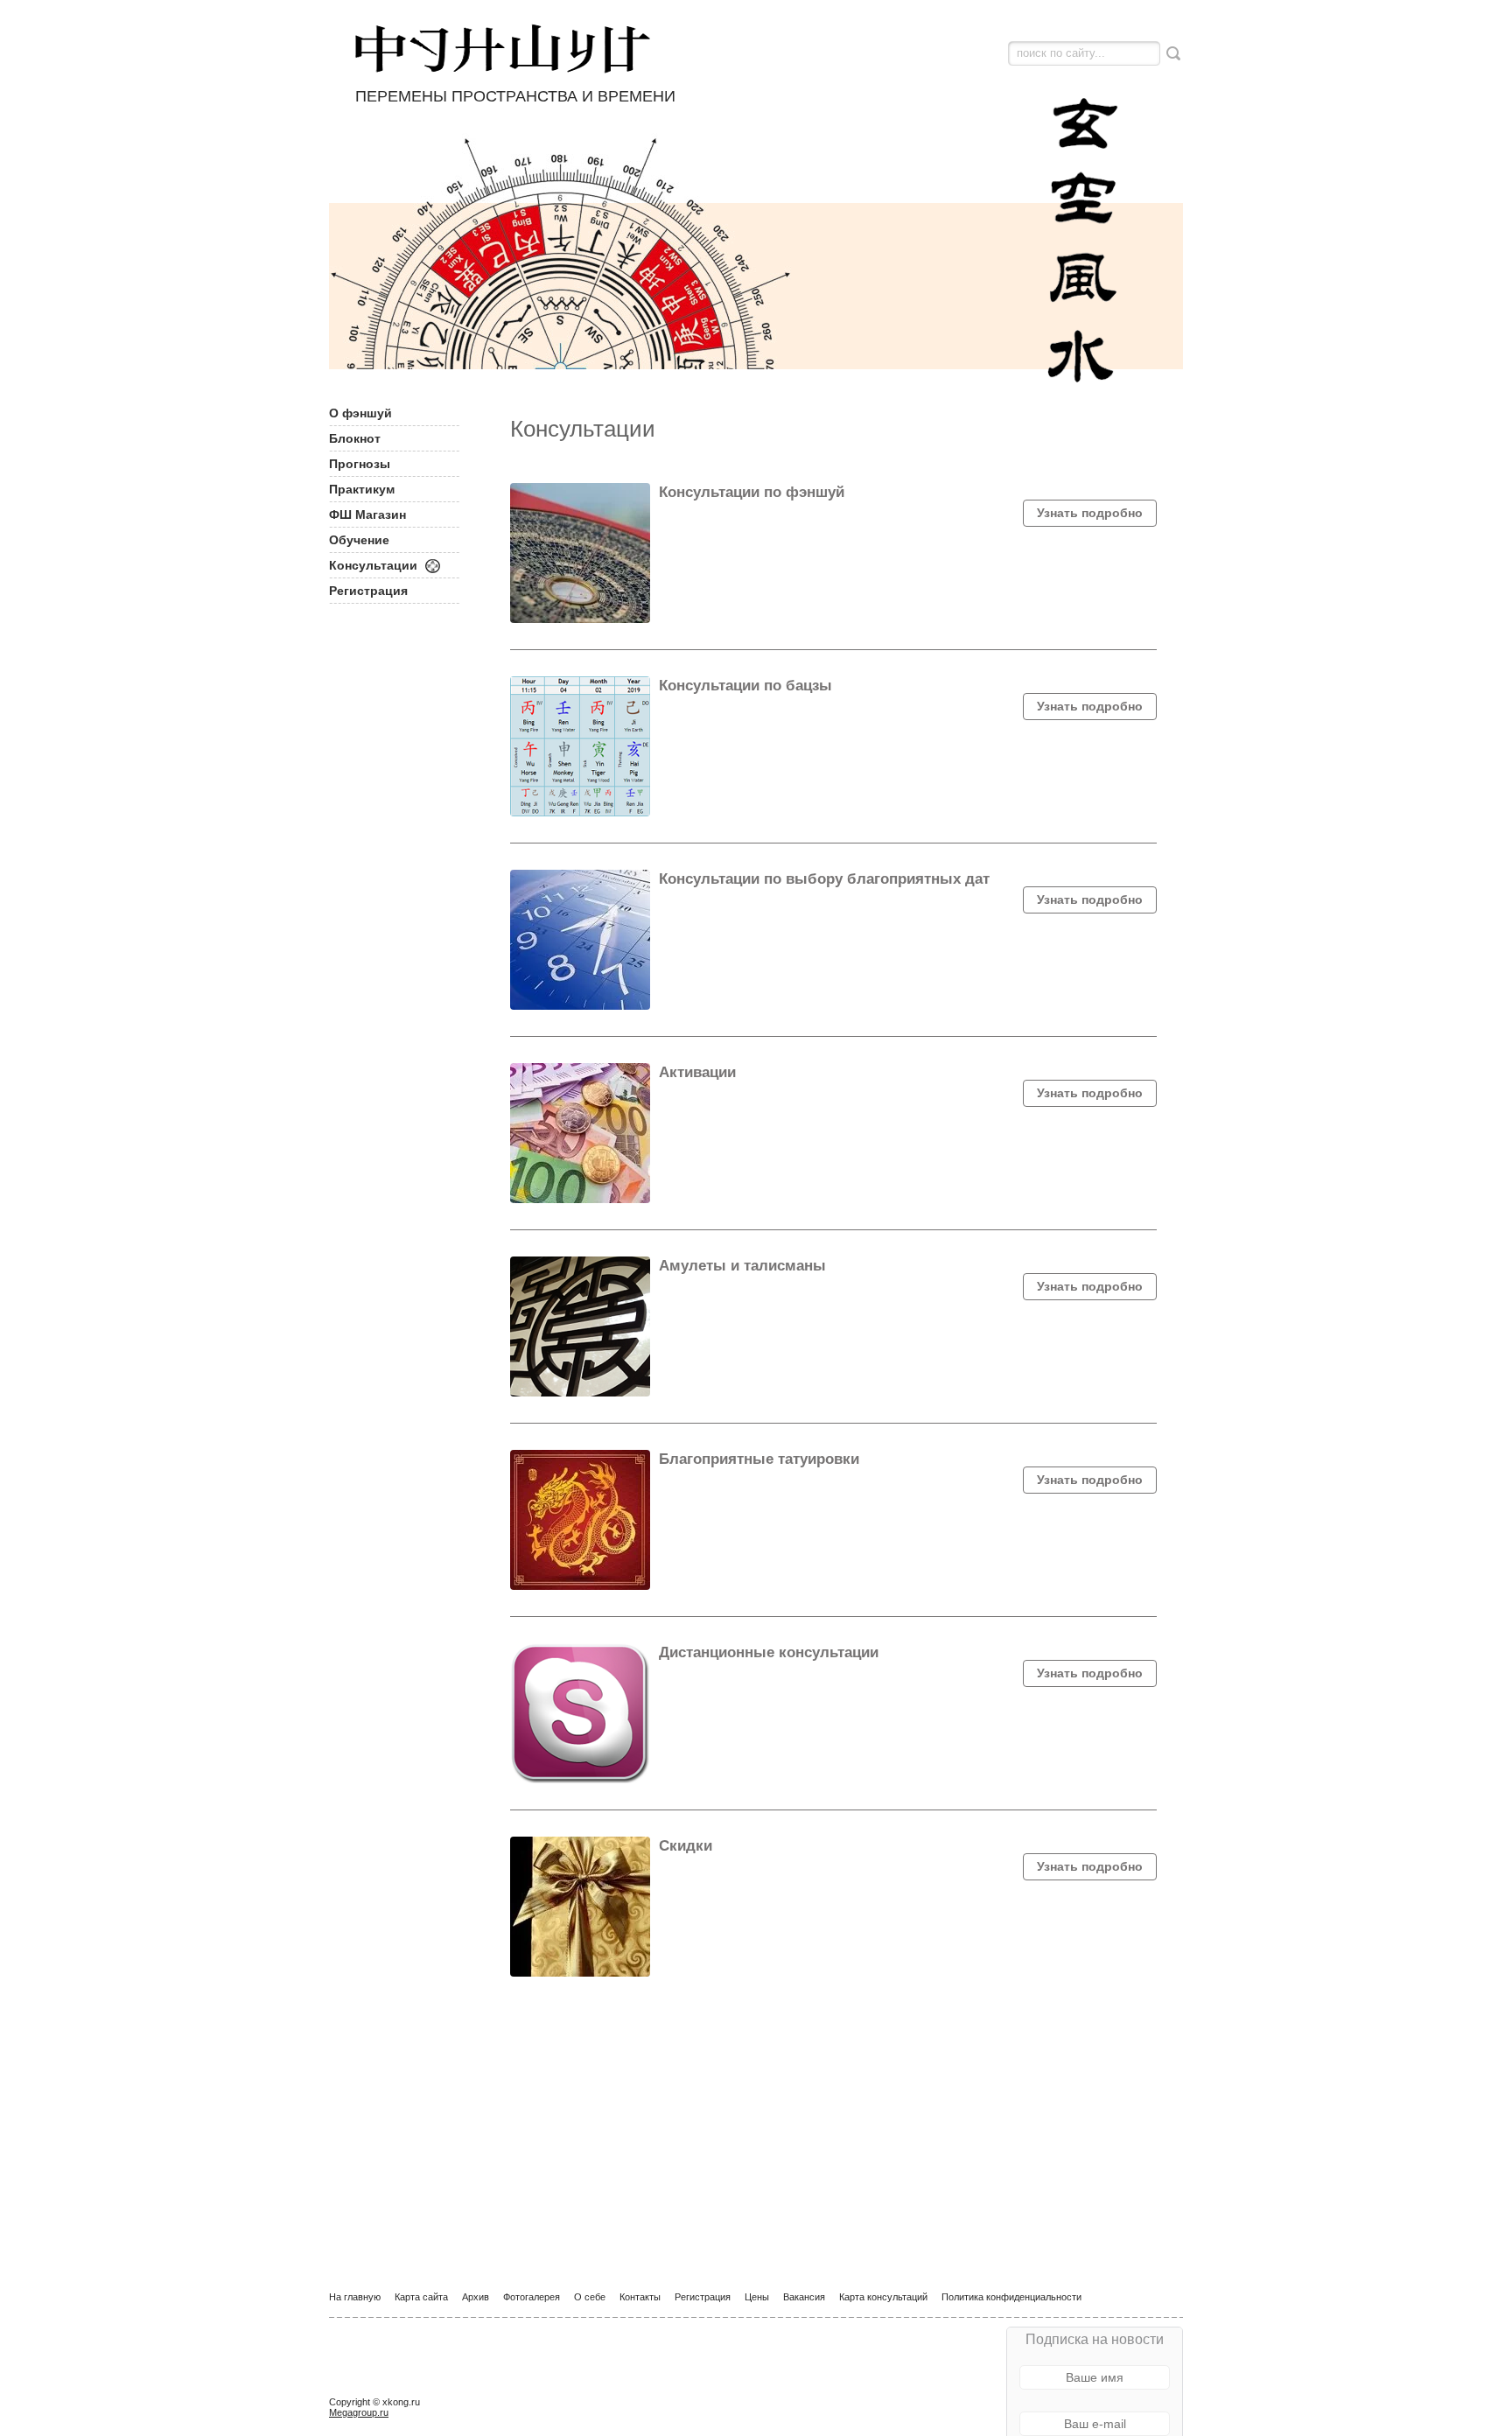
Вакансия (804, 2297)
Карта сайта (421, 2297)
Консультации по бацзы (745, 686)
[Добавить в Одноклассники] (479, 2376)
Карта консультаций (883, 2297)
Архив (476, 2297)
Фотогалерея (532, 2297)
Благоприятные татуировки (759, 1459)
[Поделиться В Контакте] (445, 2376)
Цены (757, 2297)
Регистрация (368, 591)
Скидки (686, 1846)
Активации (697, 1072)
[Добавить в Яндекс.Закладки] (548, 2376)
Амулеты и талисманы (742, 1266)
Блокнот (355, 438)
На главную (355, 2297)
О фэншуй (360, 413)
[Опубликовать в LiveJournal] (411, 2376)
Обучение (359, 540)
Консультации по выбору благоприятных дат (824, 879)
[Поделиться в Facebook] (377, 2376)
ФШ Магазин (367, 514)
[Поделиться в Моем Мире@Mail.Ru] (514, 2376)
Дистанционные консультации (769, 1652)
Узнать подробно (1090, 513)
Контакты (640, 2297)
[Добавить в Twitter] (343, 2376)
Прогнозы (360, 464)
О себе (590, 2297)
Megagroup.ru (359, 2412)
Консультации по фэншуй (752, 492)
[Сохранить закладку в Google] (582, 2376)
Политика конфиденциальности (1011, 2297)
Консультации (373, 565)
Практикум (362, 489)
